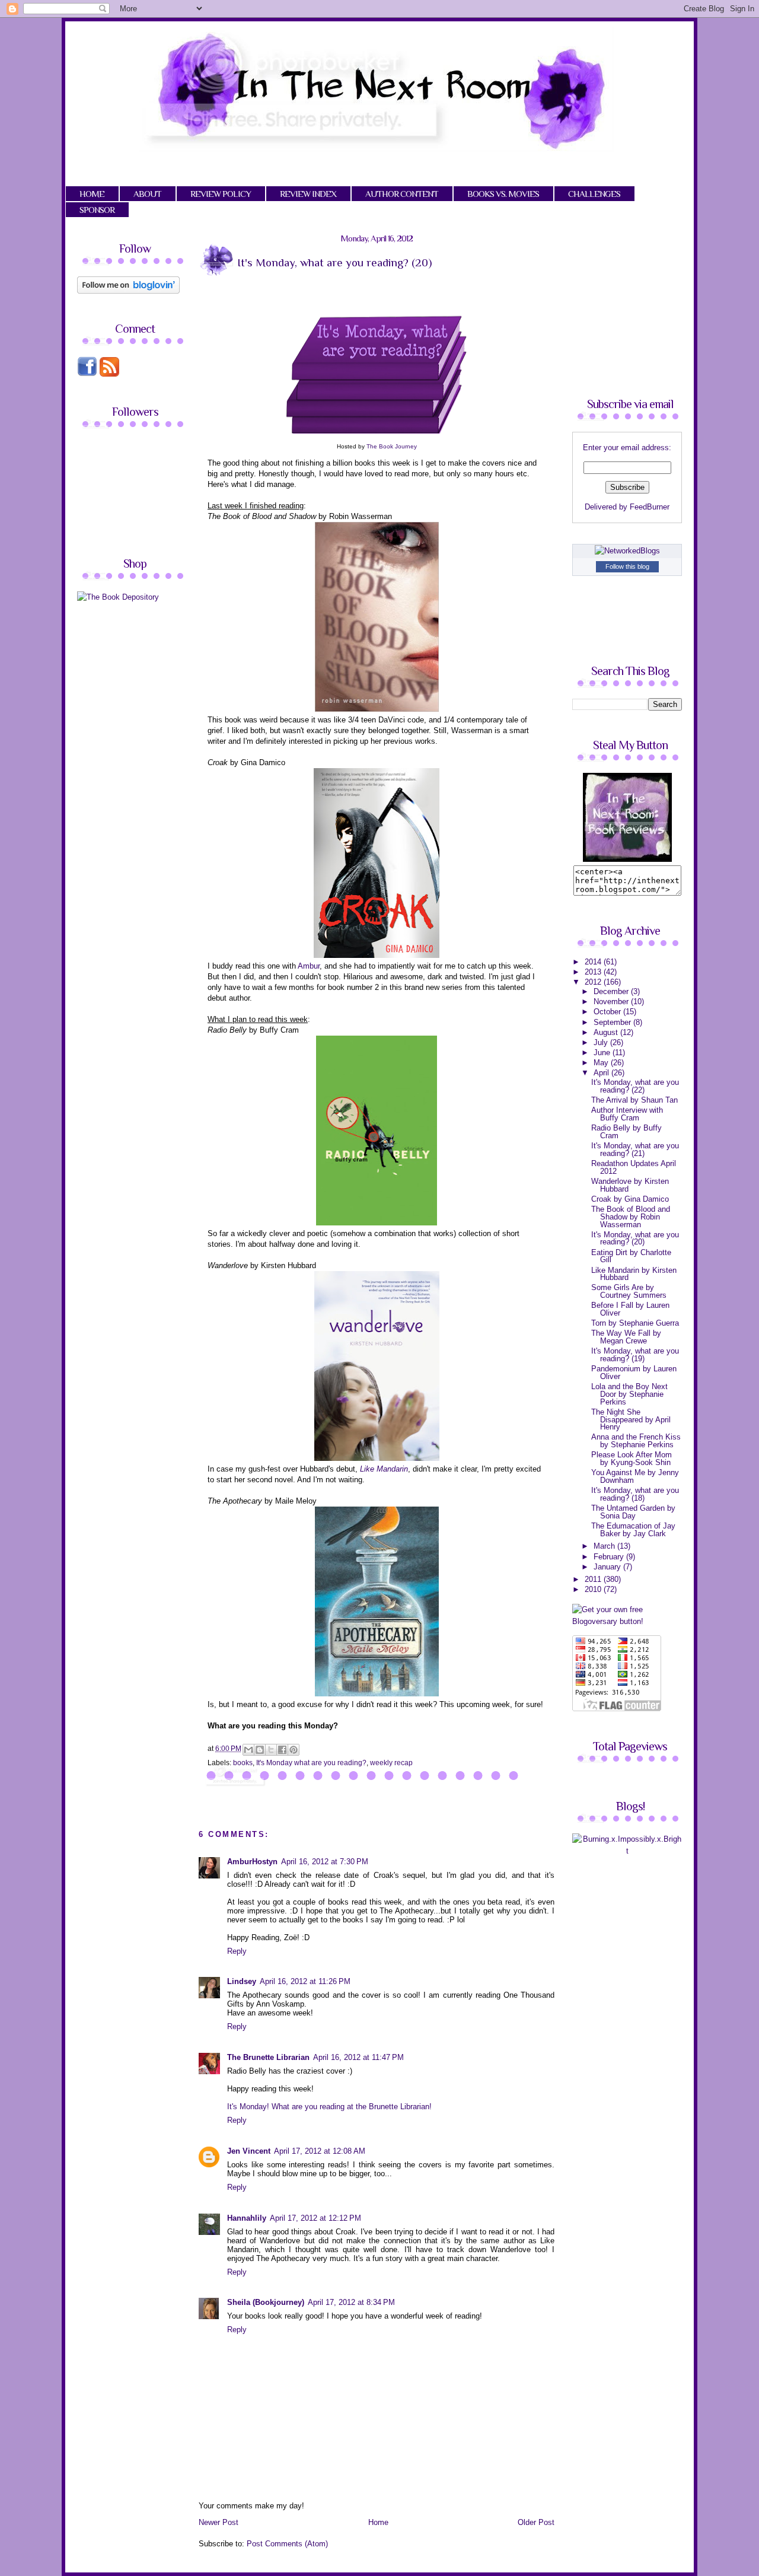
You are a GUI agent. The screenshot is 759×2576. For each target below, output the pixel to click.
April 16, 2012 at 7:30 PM (325, 1862)
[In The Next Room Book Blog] (627, 859)
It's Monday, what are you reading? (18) (635, 1494)
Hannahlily (247, 2218)
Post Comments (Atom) (287, 2544)
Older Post (536, 2522)
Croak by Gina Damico (630, 1199)
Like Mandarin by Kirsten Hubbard (634, 1274)
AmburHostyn (252, 1862)
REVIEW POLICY (221, 194)
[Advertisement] (177, 694)
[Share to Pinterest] (294, 1750)
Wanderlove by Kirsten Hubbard (630, 1185)
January (608, 1567)
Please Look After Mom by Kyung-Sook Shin (632, 1459)
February (610, 1557)
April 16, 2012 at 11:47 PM (358, 2057)
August (607, 1032)
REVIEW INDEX (308, 194)
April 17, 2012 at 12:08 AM (320, 2151)
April (602, 1073)
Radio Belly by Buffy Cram (626, 1132)
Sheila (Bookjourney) (266, 2302)
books (243, 1763)
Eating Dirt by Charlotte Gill (631, 1256)
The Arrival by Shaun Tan (634, 1100)
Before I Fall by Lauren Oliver (630, 1309)
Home (378, 2522)
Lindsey (242, 1981)
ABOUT (147, 194)
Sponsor (97, 210)
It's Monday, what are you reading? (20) (635, 1238)
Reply (237, 1951)
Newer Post (219, 2522)
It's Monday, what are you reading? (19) (635, 1355)
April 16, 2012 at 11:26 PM (305, 1981)
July (602, 1042)
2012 (594, 982)
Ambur (309, 966)
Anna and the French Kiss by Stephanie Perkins (636, 1441)
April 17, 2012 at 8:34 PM (351, 2302)
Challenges (594, 194)
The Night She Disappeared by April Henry (631, 1419)
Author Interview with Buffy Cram (627, 1114)
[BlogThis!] (260, 1750)
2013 (594, 972)
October (608, 1012)
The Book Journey (392, 446)
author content (402, 194)
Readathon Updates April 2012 (634, 1167)
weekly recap (391, 1763)
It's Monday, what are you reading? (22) (635, 1086)
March (605, 1546)
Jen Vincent (249, 2151)
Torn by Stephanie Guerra (635, 1323)
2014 (594, 962)
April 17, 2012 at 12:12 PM (315, 2218)
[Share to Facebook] (282, 1750)
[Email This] (248, 1750)
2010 (594, 1589)
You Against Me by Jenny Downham (635, 1476)
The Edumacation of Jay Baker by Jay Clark (633, 1530)
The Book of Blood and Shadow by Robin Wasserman (631, 1217)
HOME (92, 194)
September (613, 1022)
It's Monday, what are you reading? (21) (635, 1150)
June (603, 1053)
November (612, 1002)
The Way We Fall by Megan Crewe (626, 1337)
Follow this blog (627, 566)
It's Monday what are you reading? (311, 1763)
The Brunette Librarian (268, 2057)
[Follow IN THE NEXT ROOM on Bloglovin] (128, 291)
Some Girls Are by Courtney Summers (629, 1291)
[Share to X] (271, 1750)
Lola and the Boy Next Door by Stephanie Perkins (629, 1394)
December (612, 991)
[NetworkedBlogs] (627, 551)
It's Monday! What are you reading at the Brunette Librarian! (329, 2107)
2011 (594, 1579)
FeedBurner (650, 507)
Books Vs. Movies (503, 194)
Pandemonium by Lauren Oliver (634, 1373)
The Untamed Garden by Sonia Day (633, 1512)
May (602, 1063)
